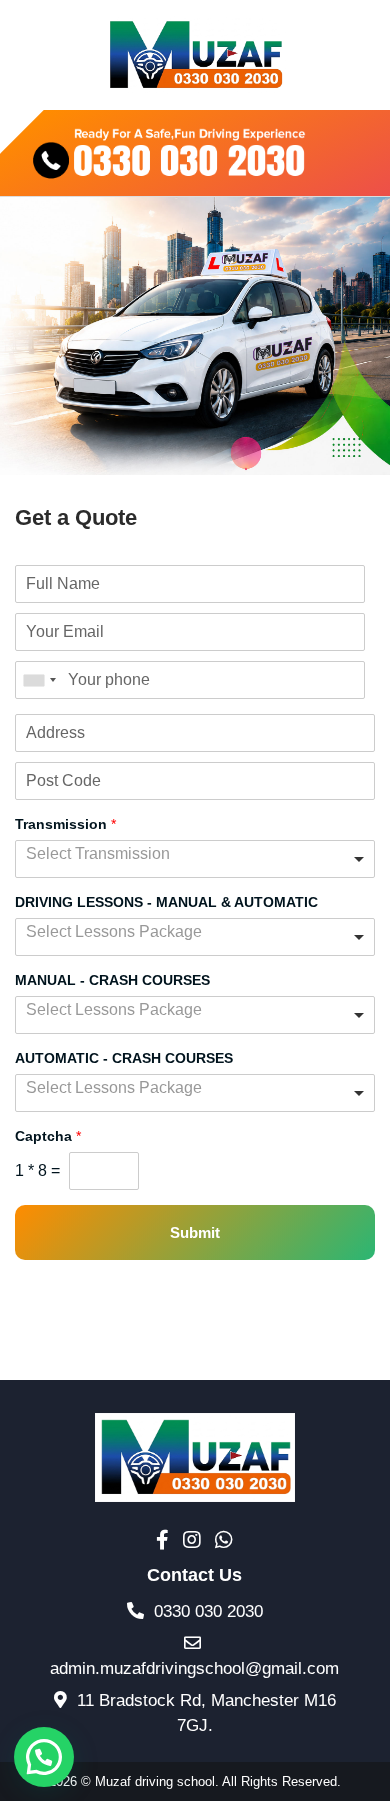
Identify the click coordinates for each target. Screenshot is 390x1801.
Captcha (48, 1135)
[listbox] (195, 859)
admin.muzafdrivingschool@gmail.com (194, 1668)
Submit (195, 1232)
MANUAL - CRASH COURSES (112, 979)
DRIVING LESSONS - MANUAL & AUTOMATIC (166, 901)
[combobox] (39, 680)
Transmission (65, 823)
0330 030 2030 (206, 1611)
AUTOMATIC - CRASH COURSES (124, 1057)
